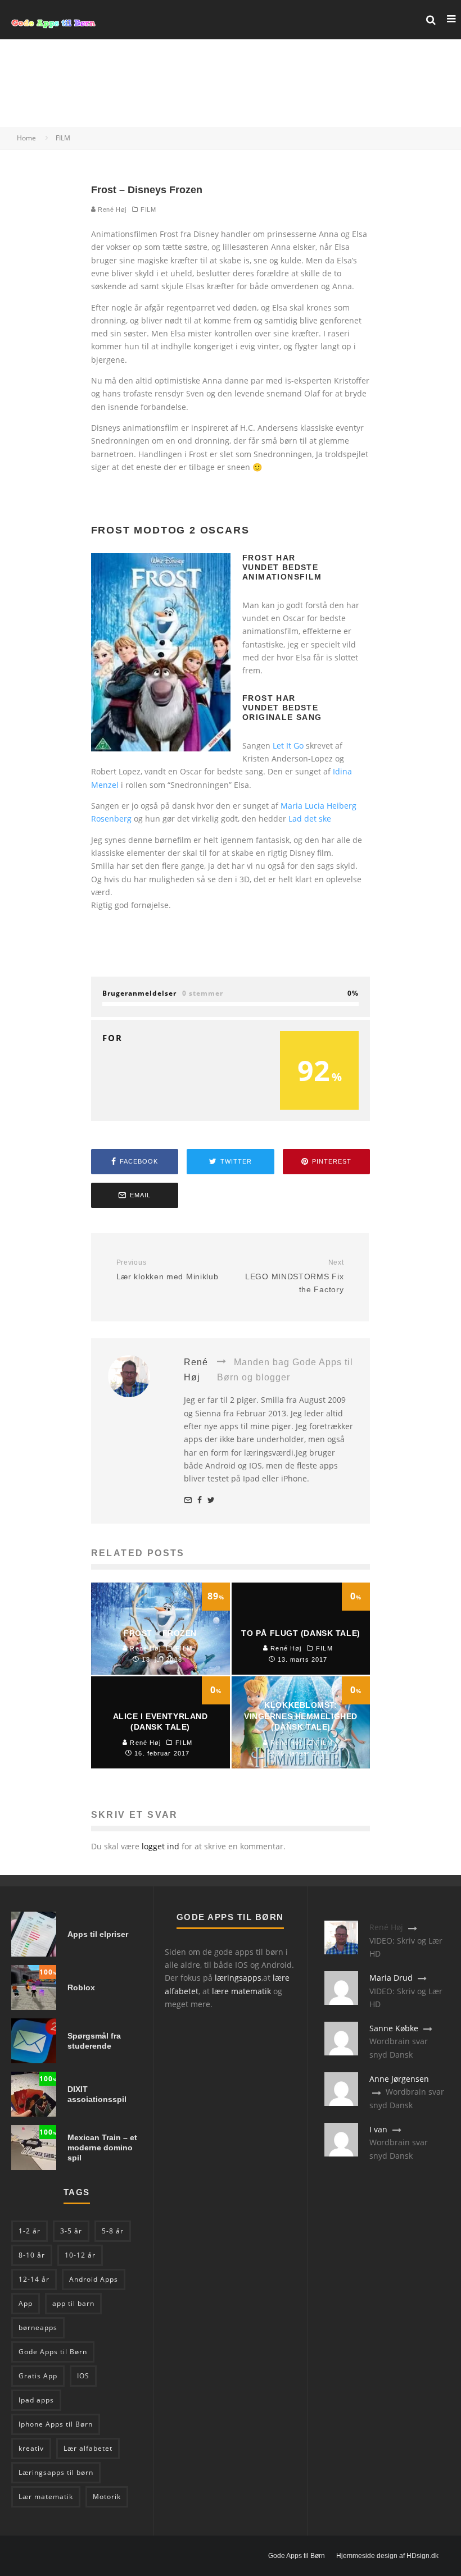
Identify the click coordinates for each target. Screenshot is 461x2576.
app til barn (73, 2303)
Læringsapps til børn (56, 2472)
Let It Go (288, 746)
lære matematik (241, 1991)
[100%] (34, 2007)
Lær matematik (46, 2497)
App (26, 2303)
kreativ (31, 2448)
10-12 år (80, 2255)
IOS (83, 2376)
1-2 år (30, 2231)
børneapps (38, 2327)
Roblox (81, 1987)
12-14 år (34, 2279)
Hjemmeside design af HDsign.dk (387, 2556)
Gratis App (38, 2376)
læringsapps (238, 1978)
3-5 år (71, 2231)
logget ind (161, 1846)
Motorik (107, 2497)
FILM (148, 209)
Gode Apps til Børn (53, 2352)
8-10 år (32, 2255)
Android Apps (94, 2279)
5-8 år (113, 2231)
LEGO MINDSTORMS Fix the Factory (294, 1276)
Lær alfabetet (88, 2448)
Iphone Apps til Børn (56, 2424)
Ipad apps (36, 2400)
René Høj (111, 209)
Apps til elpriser (98, 1934)
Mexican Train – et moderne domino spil (102, 2148)
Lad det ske (310, 819)
